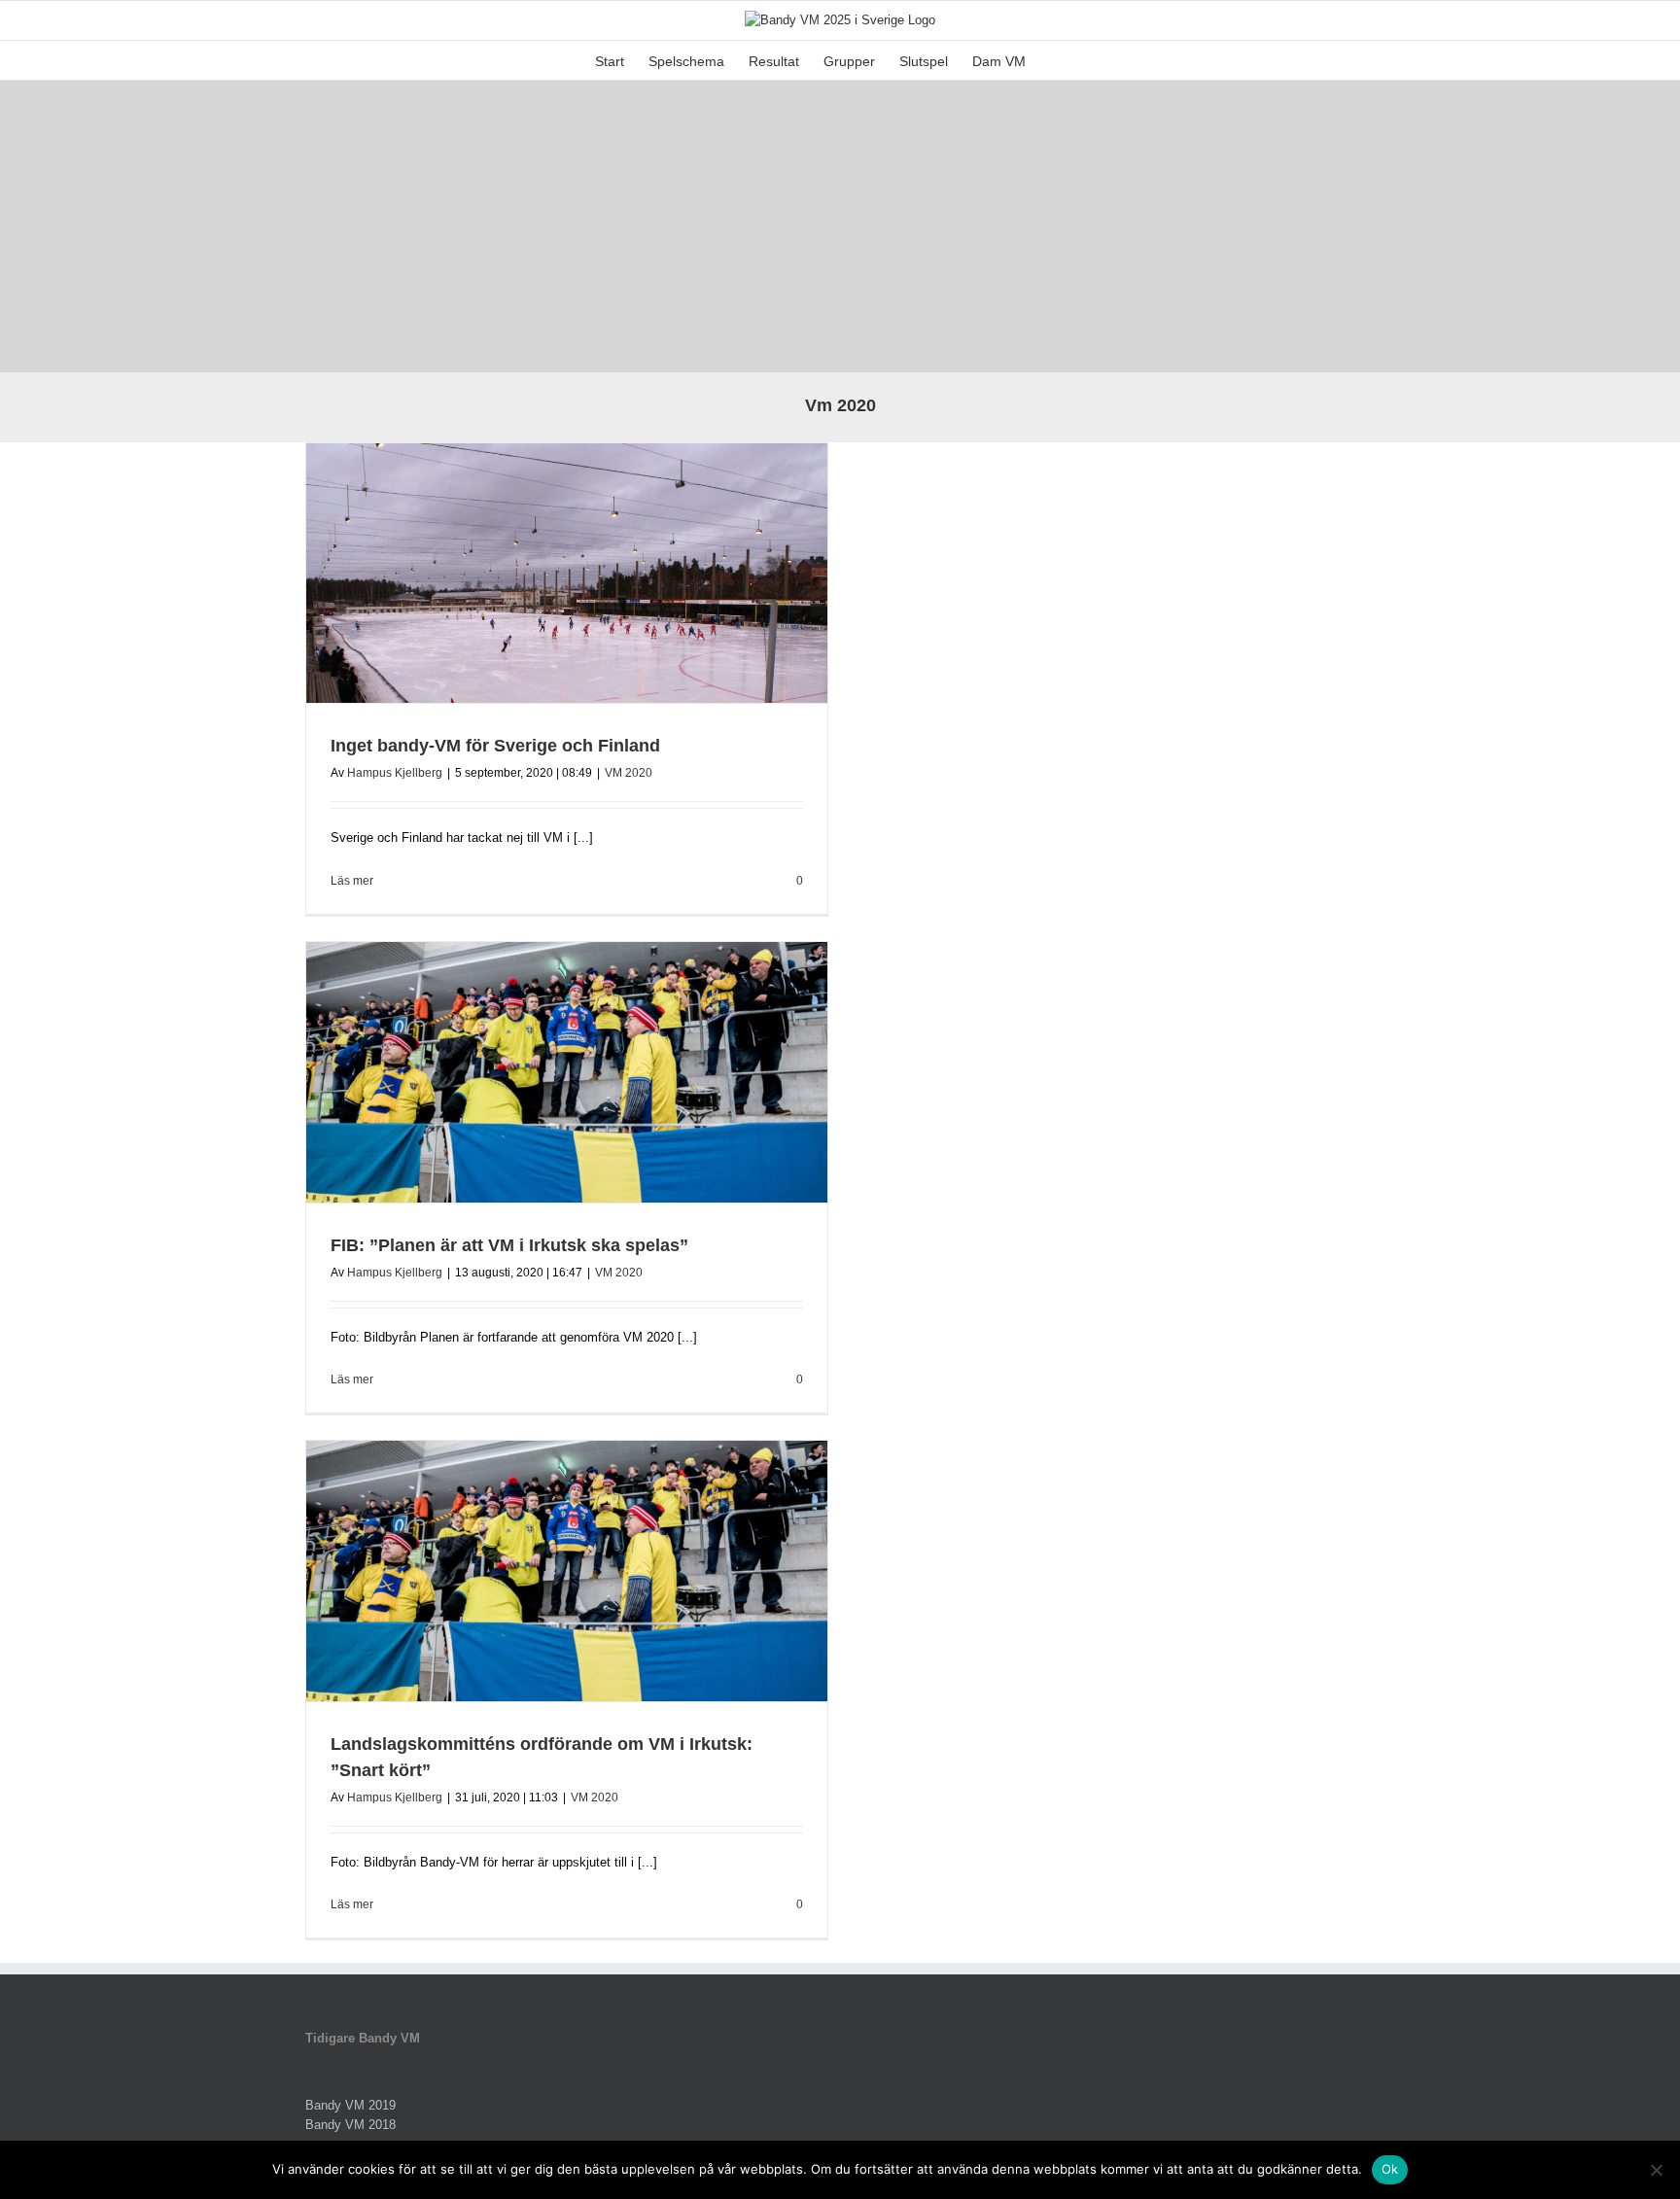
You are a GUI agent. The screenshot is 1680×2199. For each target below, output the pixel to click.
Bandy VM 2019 (350, 2105)
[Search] (1055, 60)
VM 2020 (629, 773)
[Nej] (1656, 2170)
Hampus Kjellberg (395, 773)
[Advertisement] (840, 227)
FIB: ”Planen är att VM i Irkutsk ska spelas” (509, 1245)
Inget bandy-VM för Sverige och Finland (495, 746)
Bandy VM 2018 (350, 2125)
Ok (1390, 2169)
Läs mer (352, 881)
